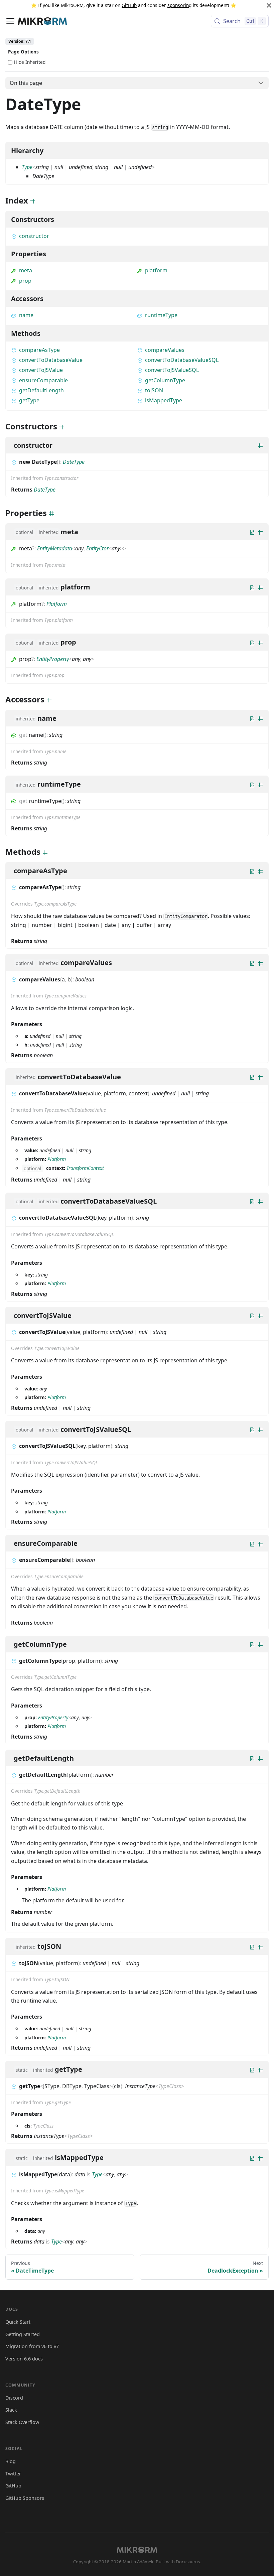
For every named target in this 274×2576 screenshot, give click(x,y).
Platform (57, 604)
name (26, 315)
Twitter (13, 2474)
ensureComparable (43, 380)
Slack (11, 2410)
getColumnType (165, 380)
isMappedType (164, 400)
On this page (26, 83)
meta (26, 270)
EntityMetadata (55, 548)
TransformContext (85, 1168)
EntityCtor (97, 548)
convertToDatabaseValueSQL (182, 360)
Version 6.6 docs (24, 2359)
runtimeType (161, 315)
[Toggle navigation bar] (10, 21)
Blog (11, 2461)
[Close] (269, 5)
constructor (34, 236)
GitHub (129, 5)
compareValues (165, 350)
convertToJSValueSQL (172, 370)
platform (156, 270)
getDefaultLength (41, 390)
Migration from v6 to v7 (32, 2346)
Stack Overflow (22, 2422)
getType (29, 400)
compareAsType (39, 350)
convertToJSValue (41, 370)
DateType (74, 462)
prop (25, 281)
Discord (14, 2398)
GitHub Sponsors (25, 2498)
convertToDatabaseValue (51, 360)
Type (27, 167)
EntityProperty (53, 659)
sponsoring (179, 5)
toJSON (154, 390)
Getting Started (23, 2334)
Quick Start (18, 2322)
